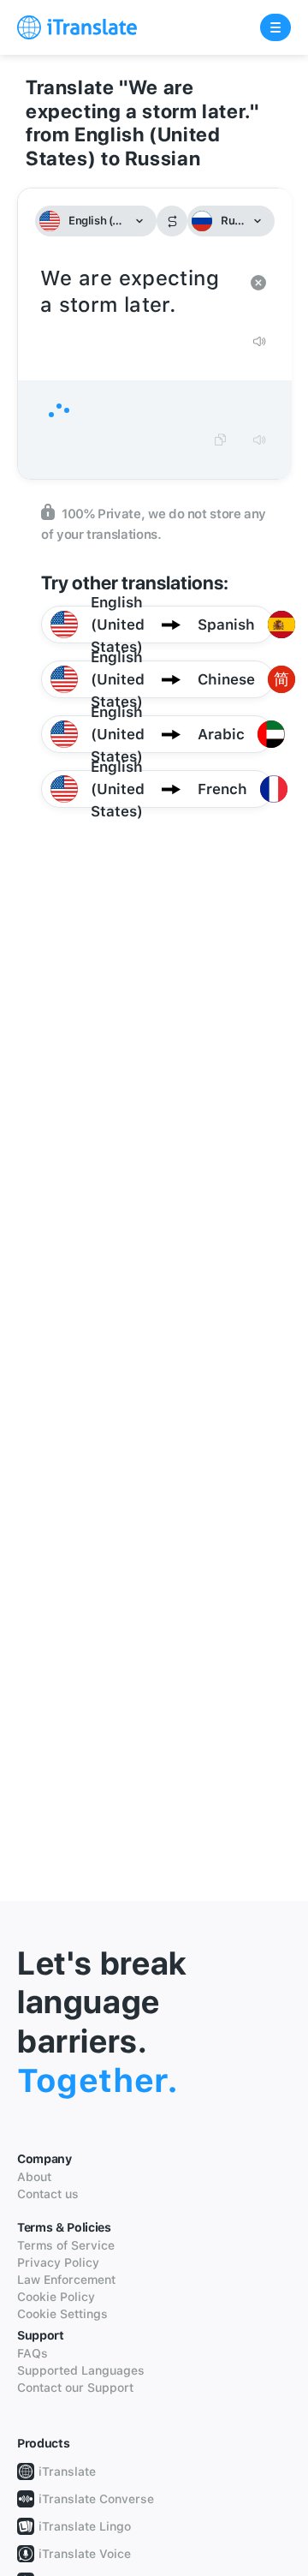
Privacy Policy (58, 2262)
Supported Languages (81, 2370)
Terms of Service (66, 2245)
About (34, 2177)
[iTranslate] (77, 27)
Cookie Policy (56, 2297)
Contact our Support (75, 2388)
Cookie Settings (62, 2314)
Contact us (48, 2194)
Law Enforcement (66, 2280)
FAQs (33, 2353)
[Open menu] (275, 27)
